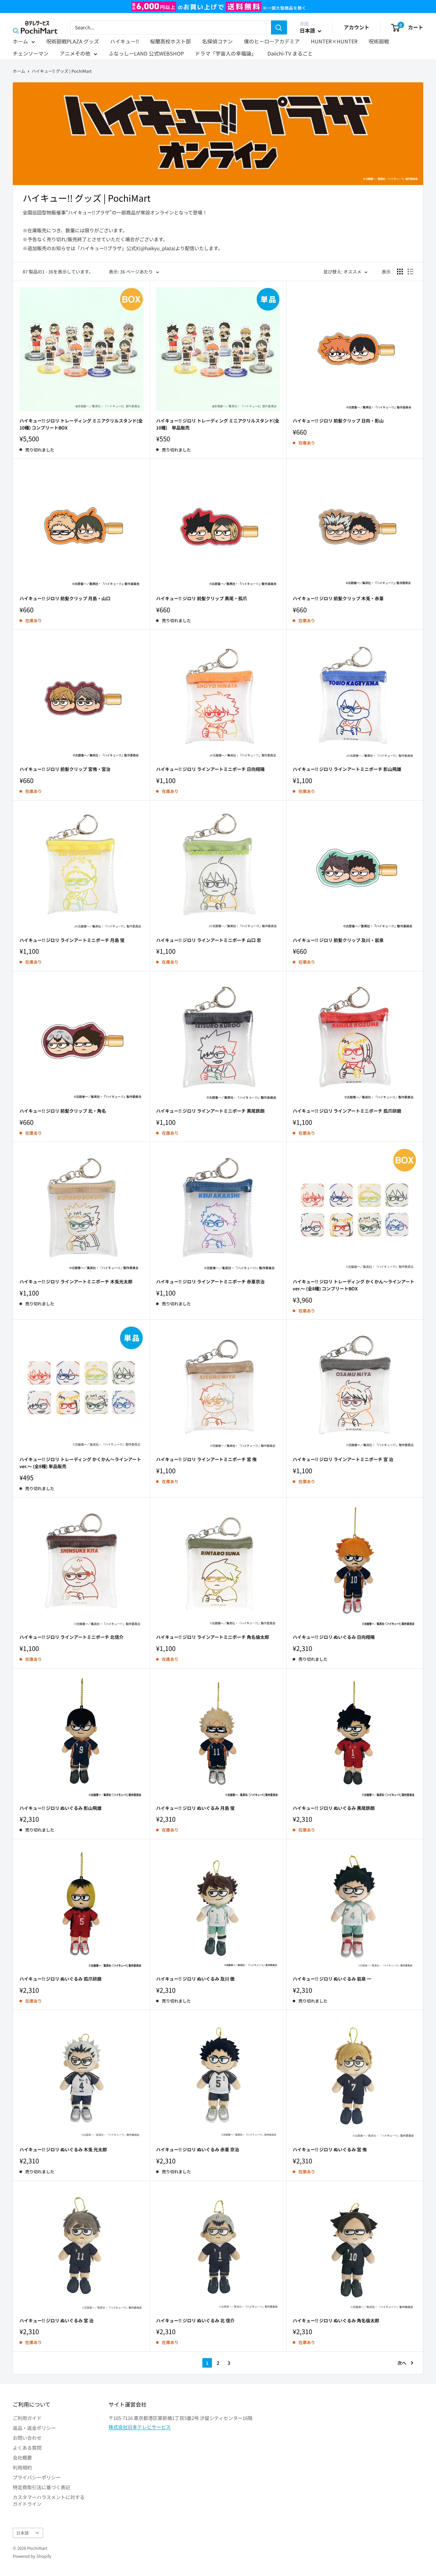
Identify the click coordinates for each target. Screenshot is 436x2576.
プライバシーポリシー (37, 2477)
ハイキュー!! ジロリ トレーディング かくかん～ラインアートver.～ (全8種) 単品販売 (80, 1463)
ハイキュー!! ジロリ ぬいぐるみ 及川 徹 (195, 1979)
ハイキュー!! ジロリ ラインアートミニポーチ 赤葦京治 (210, 1281)
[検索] (279, 27)
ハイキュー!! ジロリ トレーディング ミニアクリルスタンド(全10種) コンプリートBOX (81, 424)
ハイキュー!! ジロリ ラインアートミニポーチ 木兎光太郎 (76, 1281)
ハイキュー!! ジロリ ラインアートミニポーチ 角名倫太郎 (213, 1637)
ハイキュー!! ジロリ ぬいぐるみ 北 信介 (195, 2320)
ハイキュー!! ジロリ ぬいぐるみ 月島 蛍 (195, 1808)
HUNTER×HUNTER (334, 41)
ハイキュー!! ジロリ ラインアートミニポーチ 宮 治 (343, 1459)
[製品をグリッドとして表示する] (400, 272)
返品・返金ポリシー (34, 2428)
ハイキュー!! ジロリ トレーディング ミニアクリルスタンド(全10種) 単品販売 (218, 424)
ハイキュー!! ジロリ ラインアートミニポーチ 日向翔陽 (210, 769)
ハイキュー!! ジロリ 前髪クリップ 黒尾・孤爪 (202, 598)
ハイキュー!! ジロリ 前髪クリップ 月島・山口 (65, 598)
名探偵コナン (217, 41)
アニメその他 (75, 53)
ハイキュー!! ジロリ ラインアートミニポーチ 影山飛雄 (347, 769)
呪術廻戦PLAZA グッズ (73, 41)
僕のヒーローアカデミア (272, 41)
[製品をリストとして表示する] (410, 272)
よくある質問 (27, 2448)
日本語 (23, 2533)
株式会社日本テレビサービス (140, 2427)
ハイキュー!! (124, 41)
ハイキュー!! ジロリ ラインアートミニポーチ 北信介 (71, 1637)
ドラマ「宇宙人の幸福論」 (226, 53)
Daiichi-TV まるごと (290, 53)
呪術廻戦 (379, 41)
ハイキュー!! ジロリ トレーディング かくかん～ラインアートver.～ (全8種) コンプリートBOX (353, 1285)
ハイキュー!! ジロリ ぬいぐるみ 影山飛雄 (60, 1808)
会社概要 (22, 2457)
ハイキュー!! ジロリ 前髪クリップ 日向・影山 (338, 421)
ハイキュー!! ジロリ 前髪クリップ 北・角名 (63, 1111)
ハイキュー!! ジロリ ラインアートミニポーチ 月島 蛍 (72, 940)
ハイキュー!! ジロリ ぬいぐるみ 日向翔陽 (334, 1637)
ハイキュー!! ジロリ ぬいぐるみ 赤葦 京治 (198, 2149)
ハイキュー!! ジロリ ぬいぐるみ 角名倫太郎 (336, 2320)
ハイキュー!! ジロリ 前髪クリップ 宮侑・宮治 (65, 769)
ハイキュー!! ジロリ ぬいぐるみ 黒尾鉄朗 (334, 1808)
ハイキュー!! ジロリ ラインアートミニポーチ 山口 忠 (209, 940)
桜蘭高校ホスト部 (170, 41)
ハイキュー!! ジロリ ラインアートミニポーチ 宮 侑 (206, 1459)
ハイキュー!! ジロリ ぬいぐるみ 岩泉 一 (332, 1979)
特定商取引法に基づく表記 (41, 2487)
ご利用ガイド (27, 2418)
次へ (402, 2363)
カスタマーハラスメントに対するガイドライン (49, 2500)
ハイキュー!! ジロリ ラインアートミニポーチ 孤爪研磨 (347, 1111)
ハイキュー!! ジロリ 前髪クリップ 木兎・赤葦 (338, 598)
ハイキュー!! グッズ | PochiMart (62, 71)
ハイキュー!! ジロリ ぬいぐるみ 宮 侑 (330, 2149)
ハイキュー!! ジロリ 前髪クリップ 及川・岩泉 (338, 940)
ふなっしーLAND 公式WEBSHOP (146, 53)
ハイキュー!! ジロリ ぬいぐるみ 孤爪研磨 (60, 1979)
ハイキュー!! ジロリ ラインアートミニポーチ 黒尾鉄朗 (210, 1111)
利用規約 (22, 2467)
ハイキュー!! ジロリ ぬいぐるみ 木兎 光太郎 (63, 2149)
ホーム (20, 41)
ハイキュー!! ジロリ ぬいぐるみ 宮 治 (56, 2320)
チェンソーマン (31, 53)
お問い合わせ (27, 2438)
